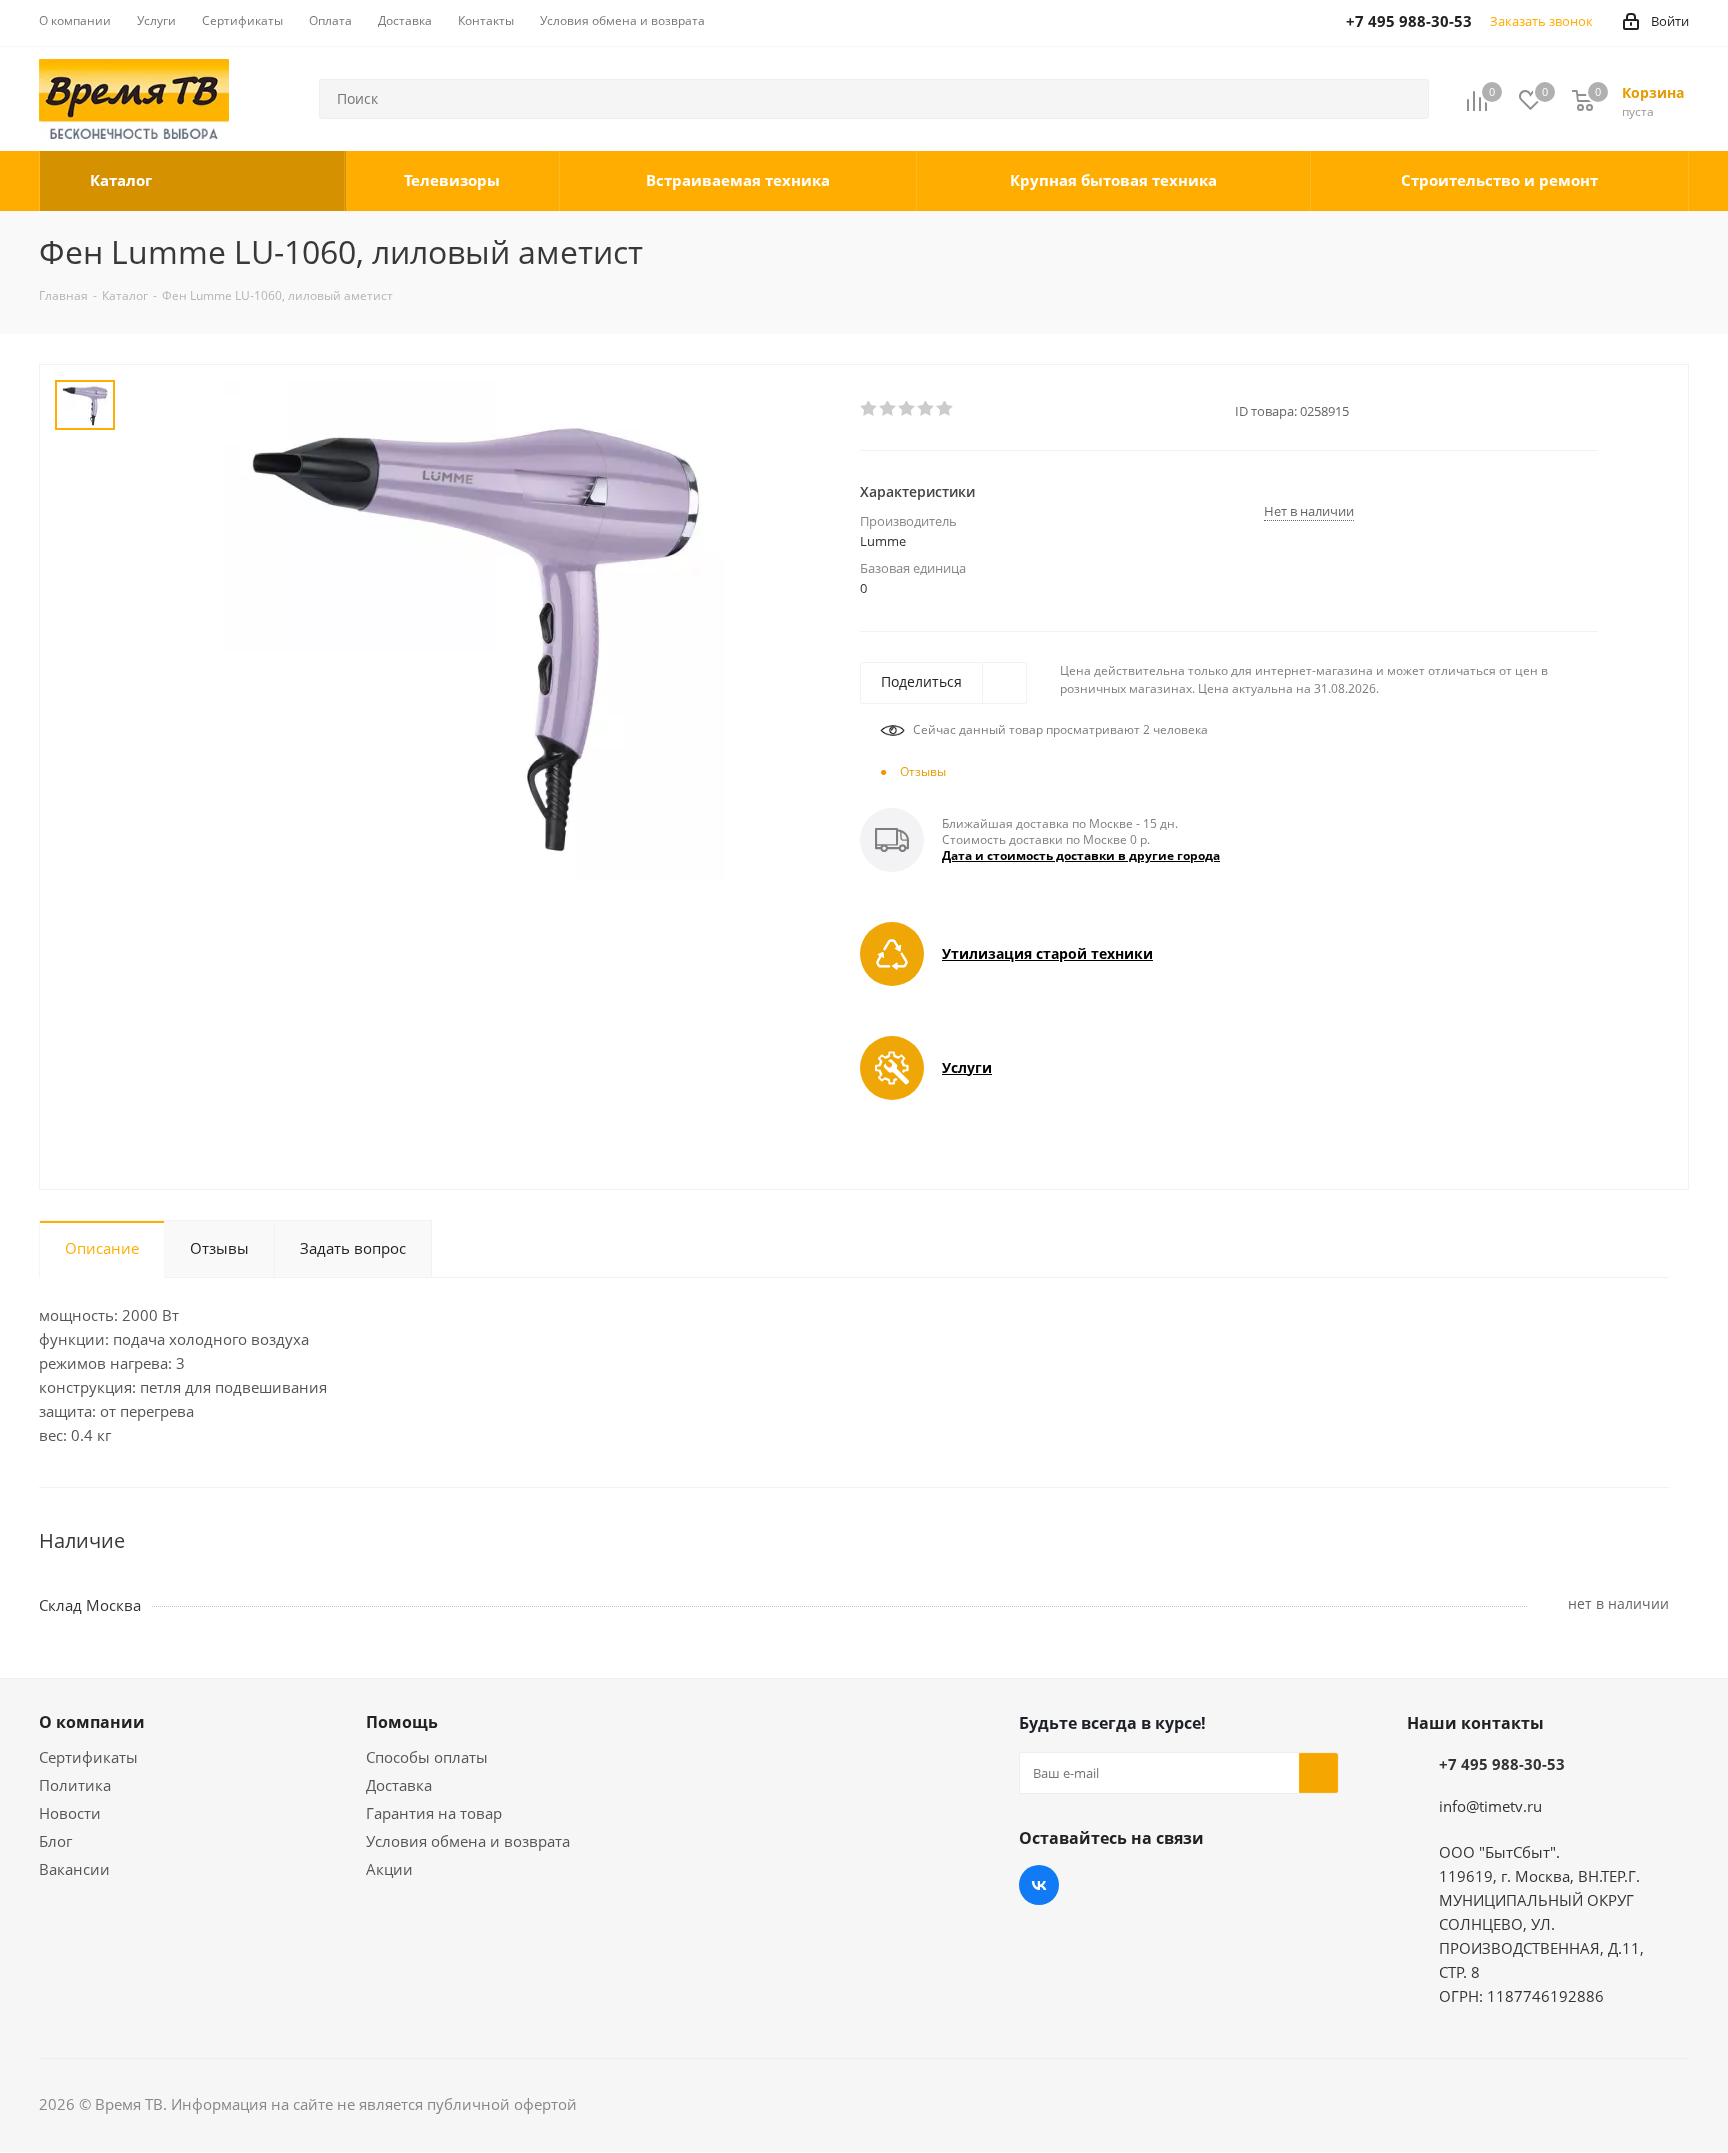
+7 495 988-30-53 (1502, 1764)
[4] (926, 409)
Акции (389, 1869)
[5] (945, 409)
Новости (70, 1813)
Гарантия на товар (434, 1813)
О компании (92, 1722)
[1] (869, 409)
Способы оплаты (427, 1757)
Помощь (402, 1722)
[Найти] (1405, 99)
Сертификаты (88, 1757)
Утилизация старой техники (1047, 953)
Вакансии (74, 1869)
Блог (55, 1841)
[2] (888, 409)
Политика (75, 1785)
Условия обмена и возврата (468, 1841)
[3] (907, 409)
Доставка (399, 1785)
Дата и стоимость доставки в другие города (1081, 855)
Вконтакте (1039, 1885)
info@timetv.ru (1490, 1806)
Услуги (967, 1067)
